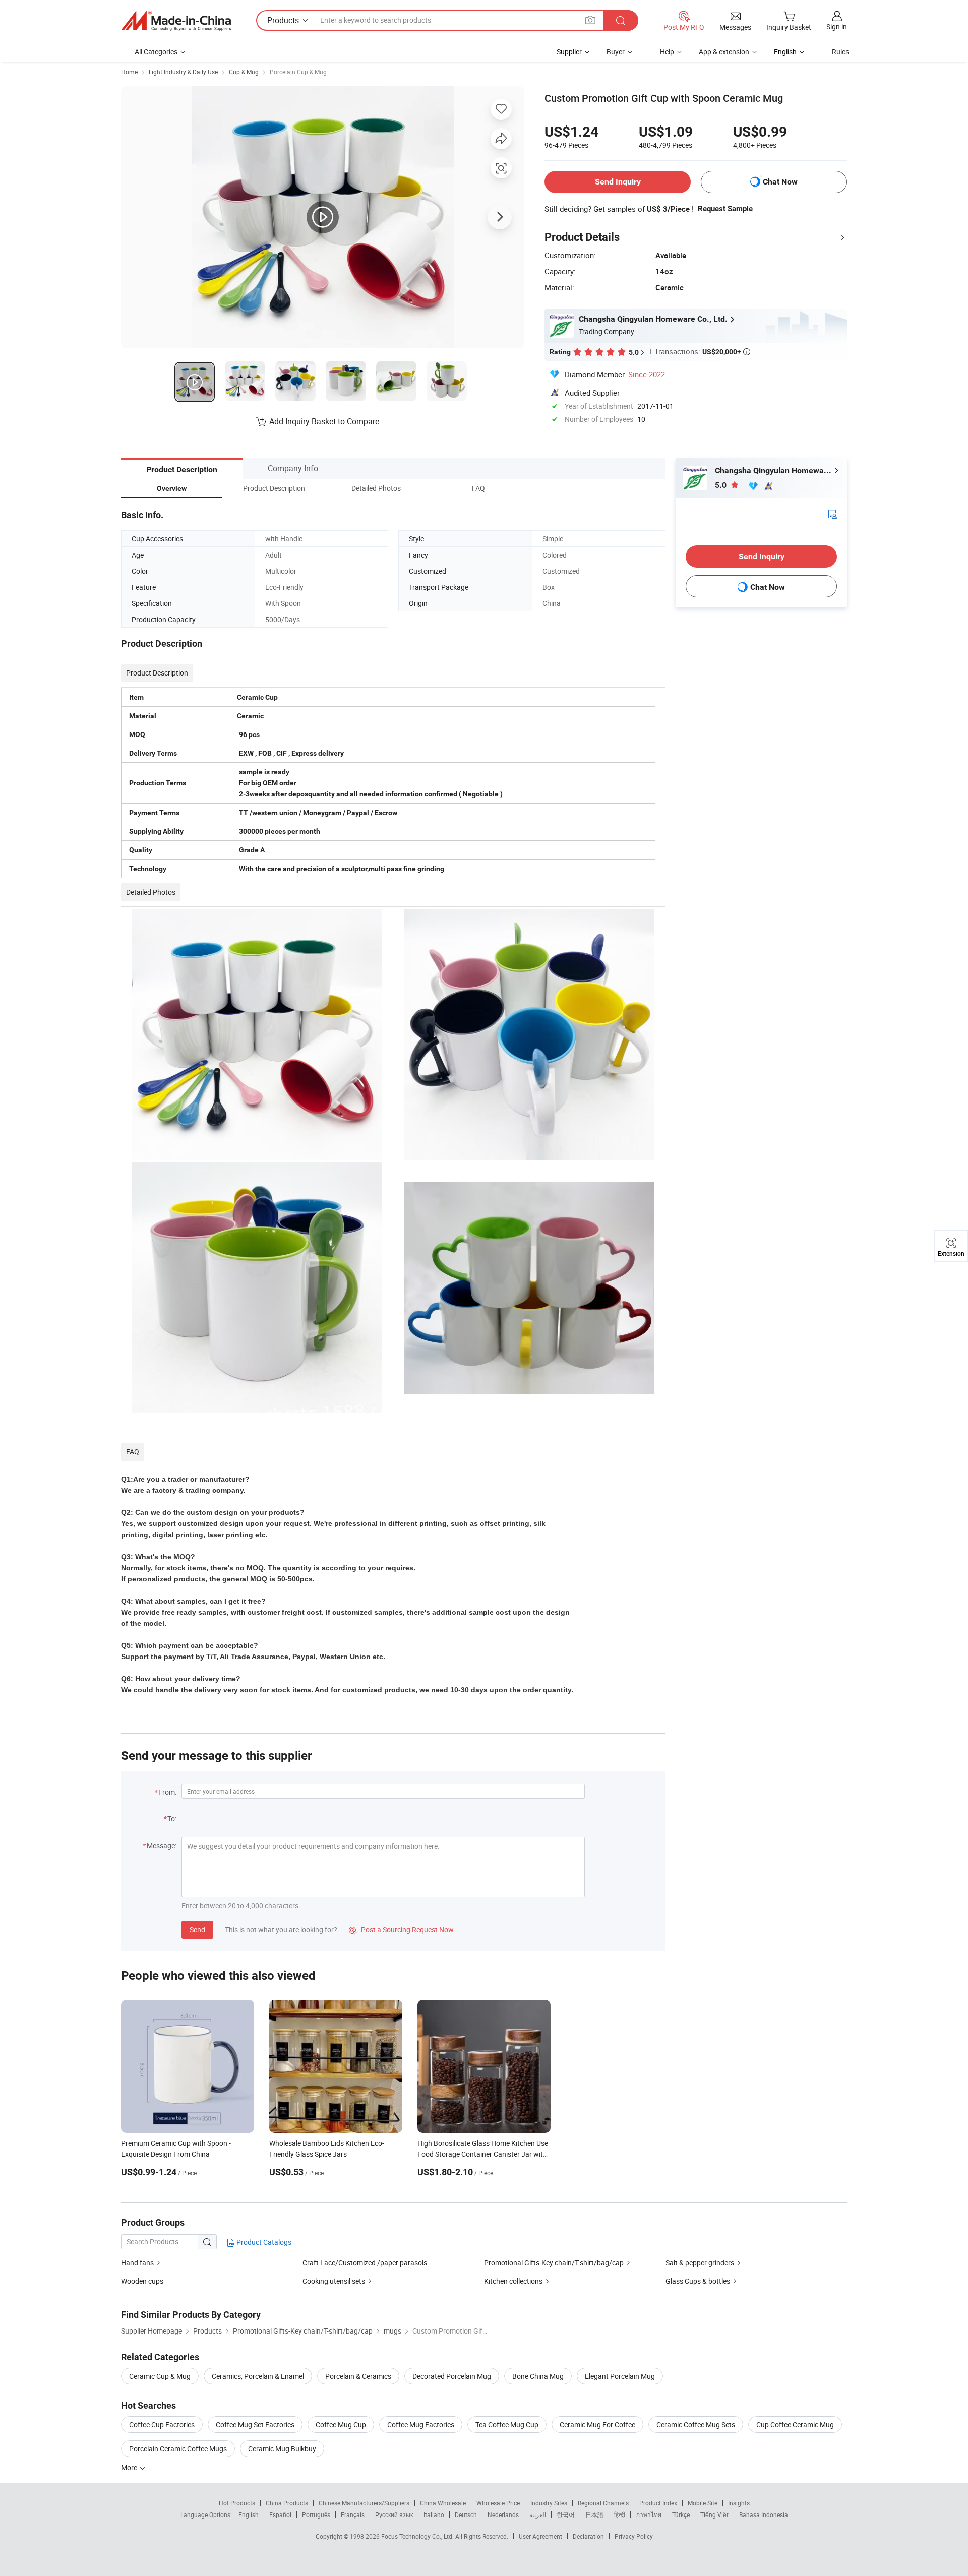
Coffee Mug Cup (341, 2425)
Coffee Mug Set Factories (255, 2425)
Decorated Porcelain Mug (452, 2376)
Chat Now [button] (780, 182)
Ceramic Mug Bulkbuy (282, 2449)
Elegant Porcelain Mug (620, 2376)
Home (129, 72)
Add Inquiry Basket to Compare (324, 421)
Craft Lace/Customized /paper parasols (365, 2263)
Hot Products (237, 2503)
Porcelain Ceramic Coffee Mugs (178, 2449)
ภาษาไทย (649, 2514)
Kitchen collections (513, 2281)
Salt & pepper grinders (700, 2263)
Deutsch (466, 2514)
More (130, 2467)
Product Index (658, 2503)
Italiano (434, 2514)
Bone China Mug (538, 2376)
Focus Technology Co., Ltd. (418, 2536)
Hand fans (138, 2263)
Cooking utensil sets (334, 2281)
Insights (739, 2503)
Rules (840, 52)
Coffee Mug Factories (421, 2425)
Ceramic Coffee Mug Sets (696, 2425)
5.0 (722, 485)
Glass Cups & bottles (698, 2281)
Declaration (588, 2536)
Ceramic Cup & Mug (160, 2376)
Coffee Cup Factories (162, 2425)
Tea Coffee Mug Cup (507, 2425)
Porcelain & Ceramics (358, 2376)
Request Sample (725, 209)
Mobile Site (703, 2503)
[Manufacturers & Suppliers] (176, 21)
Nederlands (503, 2514)
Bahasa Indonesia (764, 2514)
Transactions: (702, 351)
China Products (287, 2503)
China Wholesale (443, 2503)
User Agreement (540, 2536)
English (249, 2514)
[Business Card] (832, 513)
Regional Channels (603, 2503)
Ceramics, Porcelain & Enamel (258, 2376)
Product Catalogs (263, 2242)
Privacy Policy (634, 2536)
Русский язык (394, 2514)
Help (667, 52)
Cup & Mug (244, 72)
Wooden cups (142, 2281)
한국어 (566, 2514)
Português (316, 2514)
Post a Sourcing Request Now (401, 1929)
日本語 (594, 2514)
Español (280, 2514)
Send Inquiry (618, 182)
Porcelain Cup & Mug (298, 72)
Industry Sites (549, 2503)
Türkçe (681, 2514)
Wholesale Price (498, 2503)
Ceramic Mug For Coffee (597, 2425)
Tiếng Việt (714, 2514)
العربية (538, 2514)
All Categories (156, 52)
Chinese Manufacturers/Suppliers (364, 2503)
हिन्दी (620, 2514)
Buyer (616, 52)
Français (353, 2514)
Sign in (837, 26)
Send (197, 1929)
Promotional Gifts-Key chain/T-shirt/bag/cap (554, 2263)
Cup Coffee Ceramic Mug (795, 2425)
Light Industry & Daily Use (183, 72)
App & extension (724, 52)
